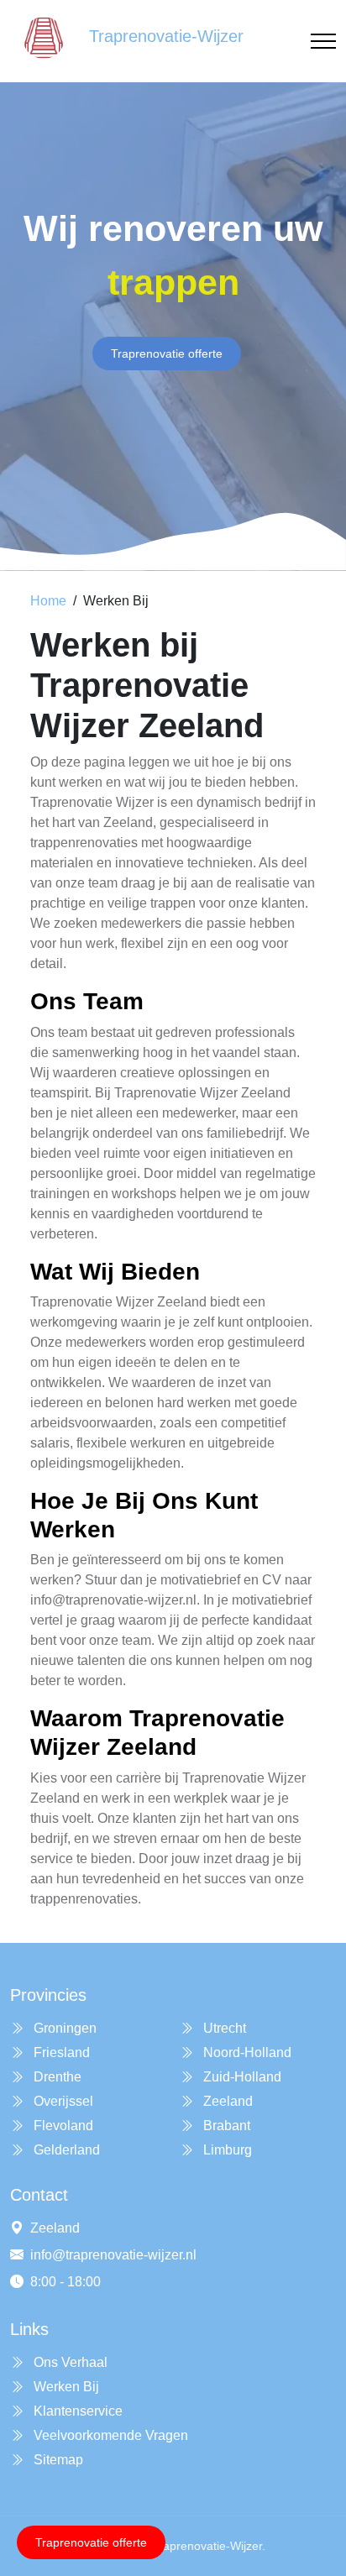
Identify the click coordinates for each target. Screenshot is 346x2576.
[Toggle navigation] (323, 42)
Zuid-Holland (241, 2077)
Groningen (63, 2028)
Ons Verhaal (69, 2362)
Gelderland (65, 2150)
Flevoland (62, 2126)
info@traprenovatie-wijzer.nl (113, 2255)
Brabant (225, 2126)
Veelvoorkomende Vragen (109, 2435)
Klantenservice (76, 2411)
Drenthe (56, 2077)
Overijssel (62, 2101)
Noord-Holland (246, 2052)
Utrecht (223, 2028)
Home (48, 601)
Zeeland (226, 2101)
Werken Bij (65, 2387)
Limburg (226, 2150)
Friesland (60, 2052)
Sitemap (57, 2460)
